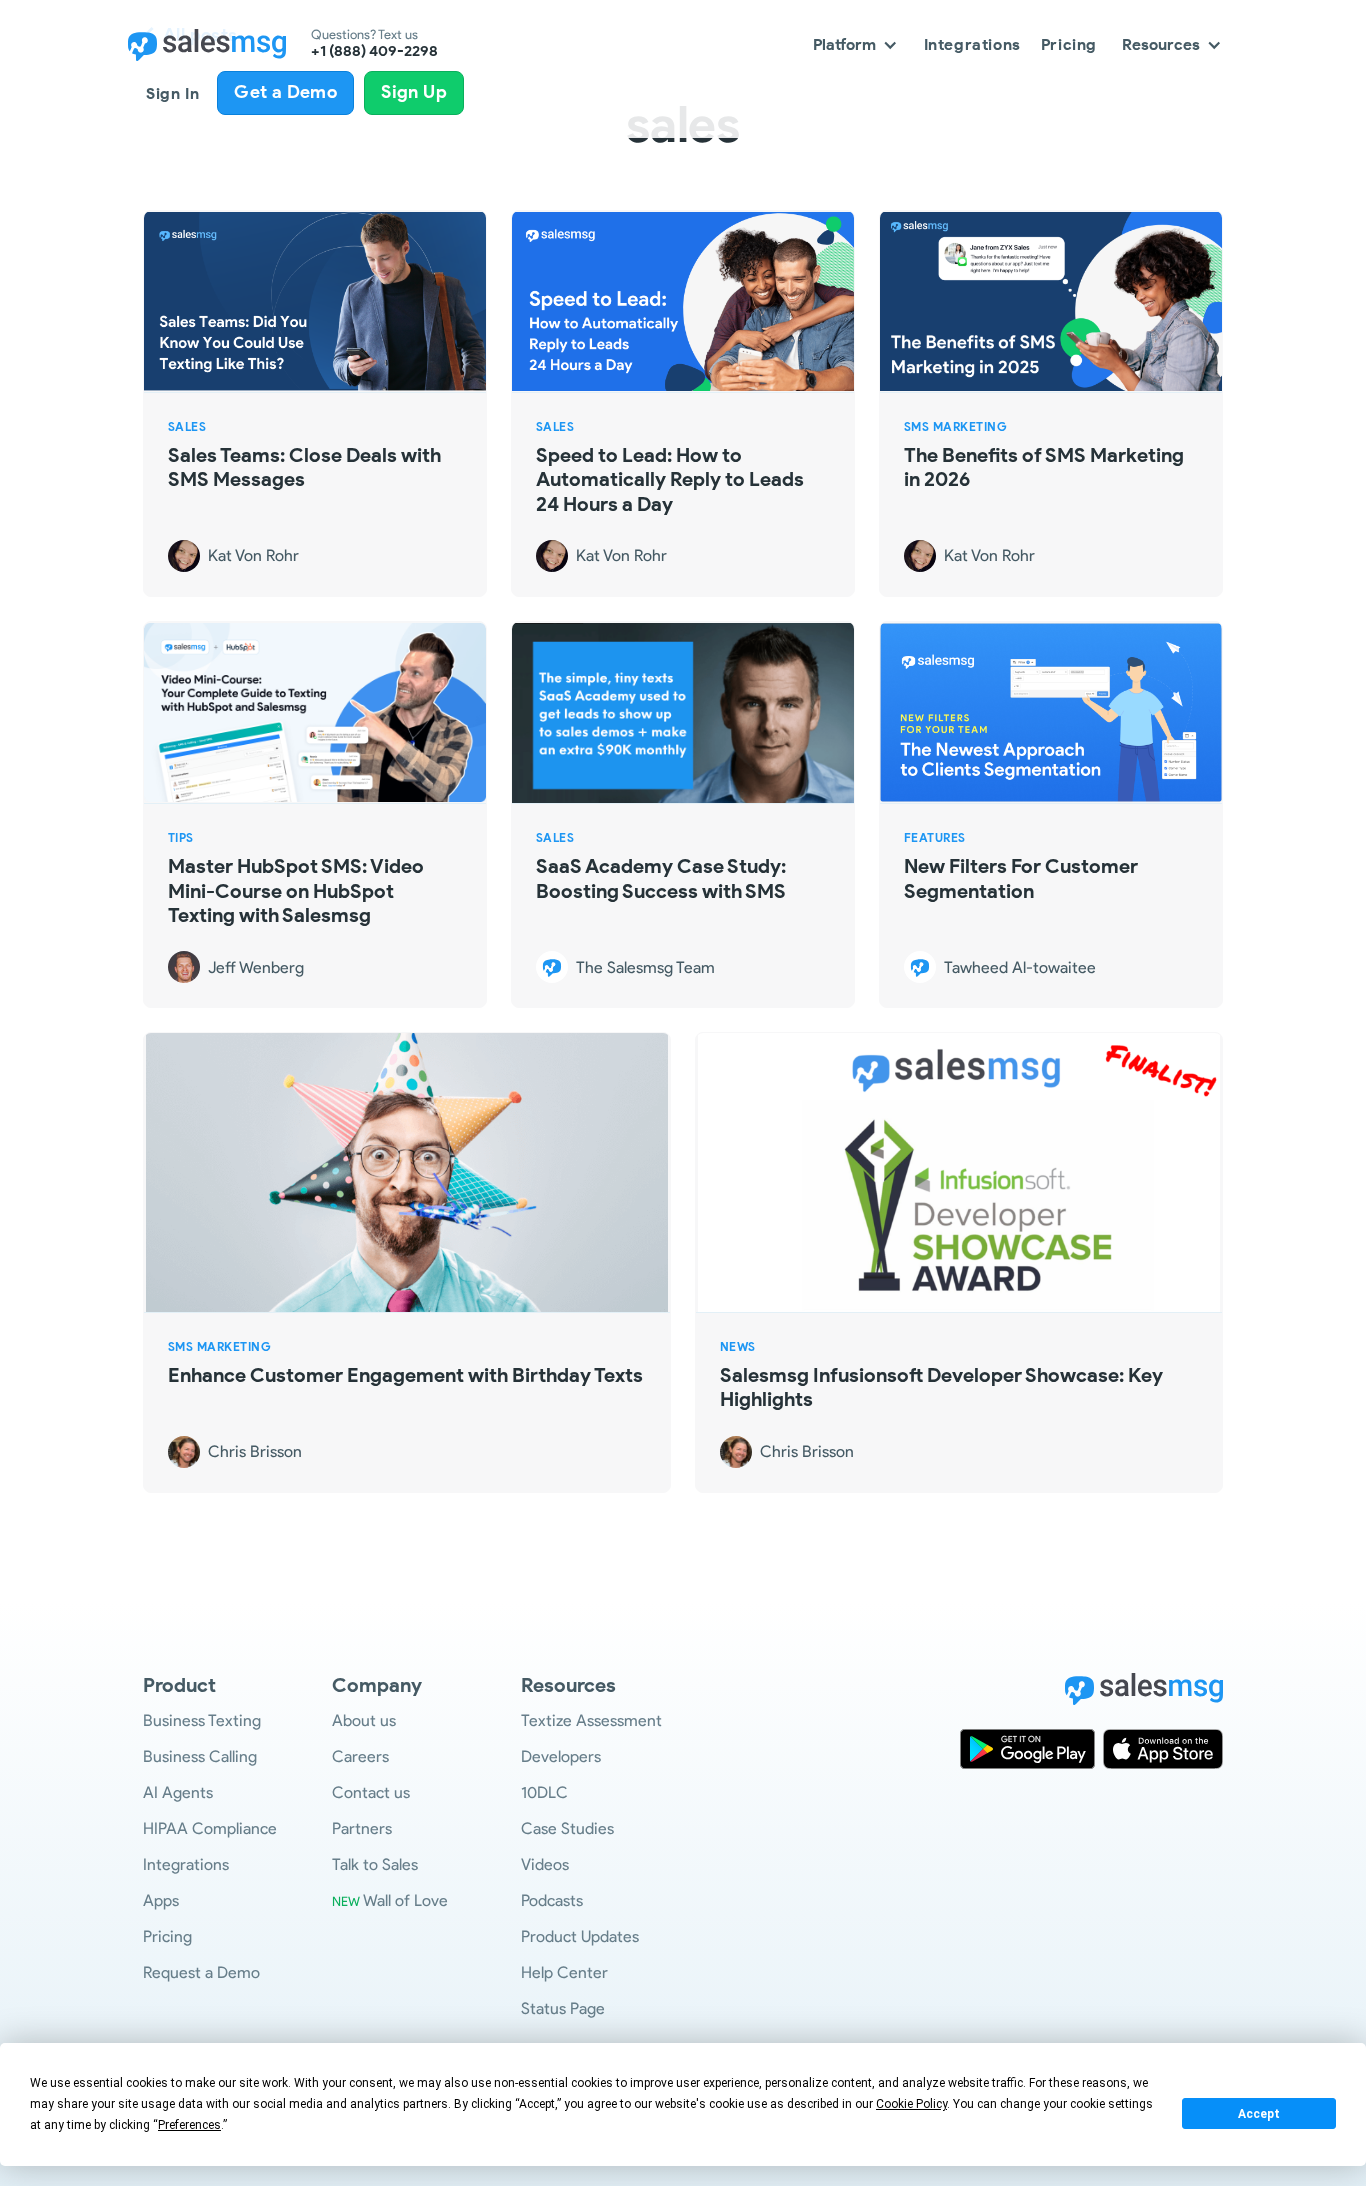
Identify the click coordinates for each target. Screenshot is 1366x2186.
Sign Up (414, 92)
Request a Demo (201, 1972)
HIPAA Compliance (210, 1828)
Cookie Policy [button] (911, 2104)
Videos (545, 1864)
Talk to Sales (375, 1864)
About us (364, 1720)
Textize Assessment (591, 1720)
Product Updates (580, 1936)
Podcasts (552, 1900)
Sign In (172, 93)
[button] (856, 44)
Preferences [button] (189, 2125)
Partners (362, 1828)
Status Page (563, 2008)
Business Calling (200, 1756)
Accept (1259, 2114)
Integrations (972, 44)
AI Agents (178, 1792)
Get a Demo (285, 92)
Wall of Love (390, 1900)
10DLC (544, 1792)
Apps (161, 1900)
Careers (360, 1756)
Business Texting (202, 1720)
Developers (561, 1756)
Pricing (1069, 44)
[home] (207, 45)
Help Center (564, 1972)
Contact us (371, 1792)
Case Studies (567, 1828)
